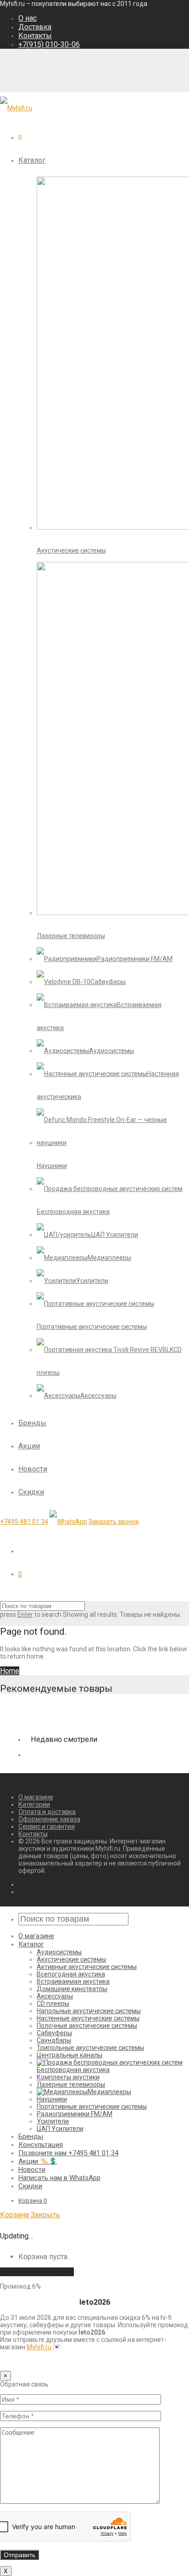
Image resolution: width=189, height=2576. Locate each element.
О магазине (36, 1797)
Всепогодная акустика (71, 1974)
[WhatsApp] (68, 1522)
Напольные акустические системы (89, 2011)
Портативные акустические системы (92, 2107)
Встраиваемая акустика (73, 1981)
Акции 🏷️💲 (38, 2161)
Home (10, 1671)
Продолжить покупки (37, 2272)
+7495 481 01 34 (24, 1522)
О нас (28, 18)
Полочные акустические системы (87, 2026)
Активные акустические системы (87, 1967)
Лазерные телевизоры (71, 2084)
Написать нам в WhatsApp (59, 2178)
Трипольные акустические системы (90, 2048)
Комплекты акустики (68, 2077)
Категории (34, 1804)
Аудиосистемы (59, 1952)
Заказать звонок (114, 1522)
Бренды (32, 1423)
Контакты (35, 36)
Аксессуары (55, 1996)
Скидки (31, 1492)
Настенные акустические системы (88, 2018)
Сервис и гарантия (47, 1826)
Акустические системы (71, 1959)
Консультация (41, 2145)
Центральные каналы (69, 2055)
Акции (29, 1446)
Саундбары (54, 2040)
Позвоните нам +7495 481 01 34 (68, 2153)
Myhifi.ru (39, 2347)
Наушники (52, 2099)
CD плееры (53, 2004)
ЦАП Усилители (60, 2129)
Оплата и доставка (47, 1812)
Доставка (35, 27)
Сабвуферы (54, 2033)
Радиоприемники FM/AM (75, 2114)
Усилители (53, 2121)
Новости (33, 1469)
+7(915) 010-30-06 (49, 44)
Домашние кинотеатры (72, 1989)
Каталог (32, 160)
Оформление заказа (49, 1819)
